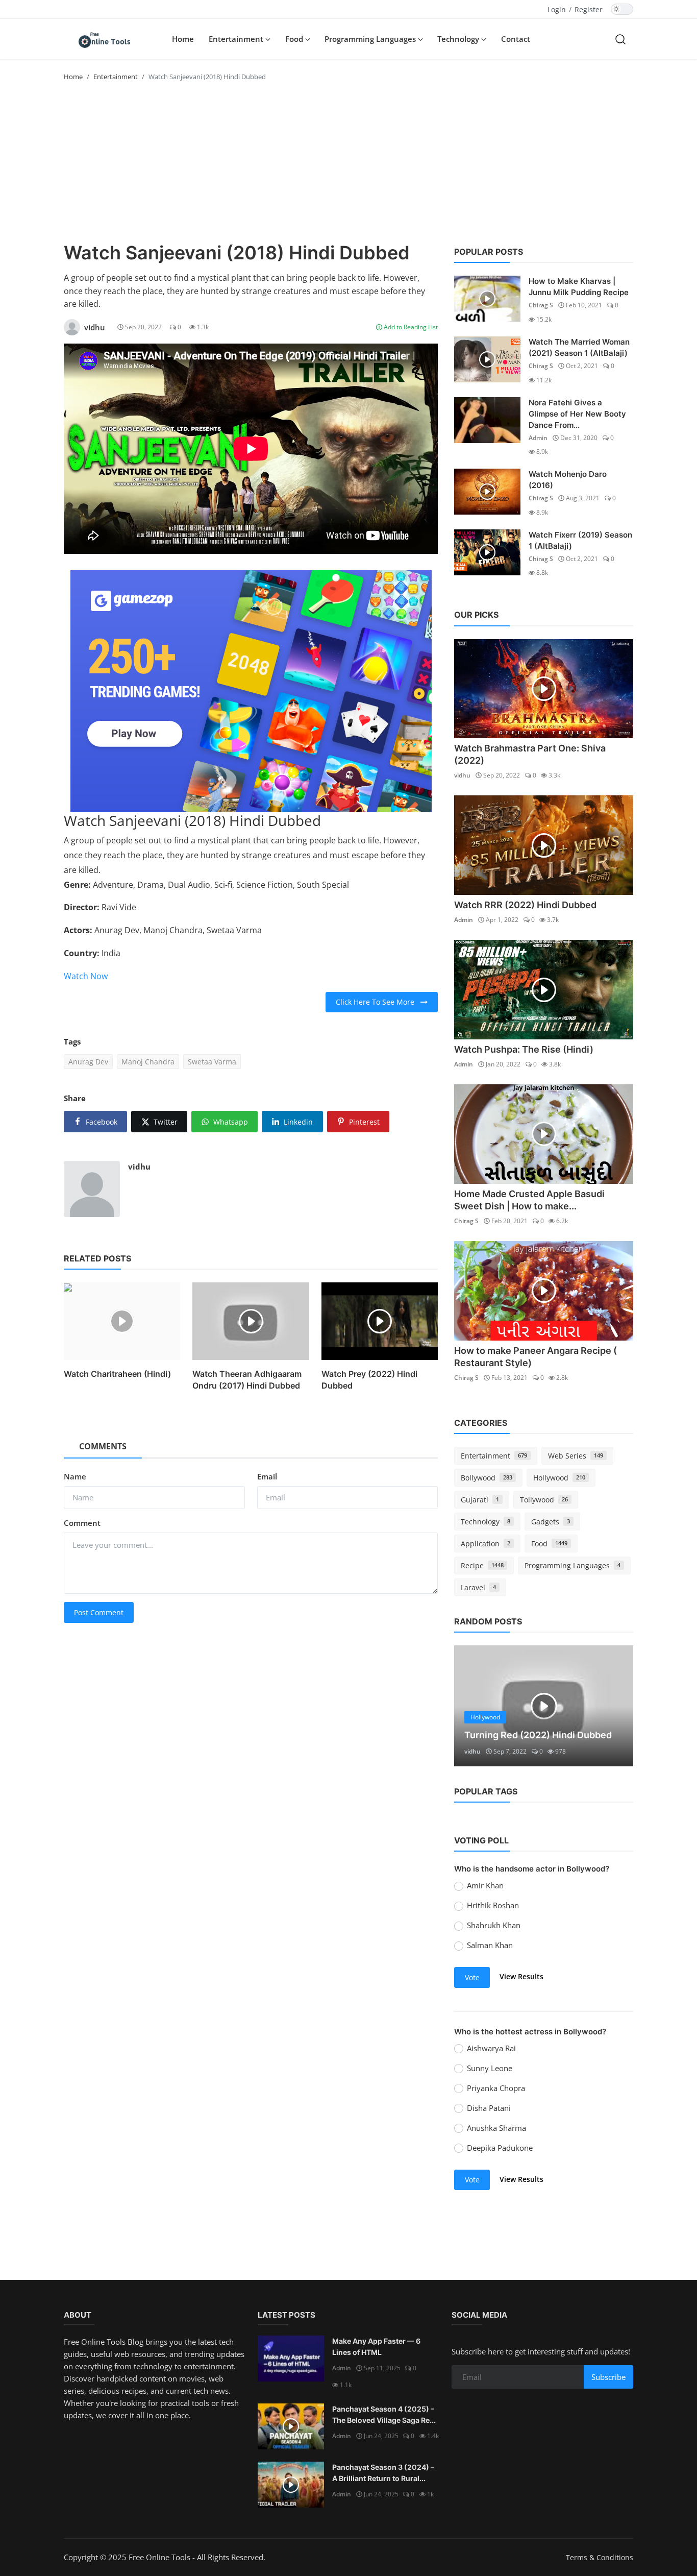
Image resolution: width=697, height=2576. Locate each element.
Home (183, 39)
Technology (486, 1522)
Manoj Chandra (148, 1062)
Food (549, 1544)
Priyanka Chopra (496, 2088)
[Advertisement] (348, 165)
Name (75, 1476)
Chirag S (541, 305)
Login (557, 9)
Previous (473, 1706)
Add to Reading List (410, 327)
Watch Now (86, 976)
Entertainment (116, 77)
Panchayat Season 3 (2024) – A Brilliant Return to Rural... (383, 2473)
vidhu (139, 1167)
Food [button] (295, 39)
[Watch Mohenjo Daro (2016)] (487, 492)
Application (486, 1544)
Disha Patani (489, 2108)
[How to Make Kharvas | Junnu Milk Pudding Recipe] (487, 299)
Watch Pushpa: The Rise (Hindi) (524, 1049)
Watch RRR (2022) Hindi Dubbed (525, 905)
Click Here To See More (378, 1002)
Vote (472, 1977)
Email (267, 1476)
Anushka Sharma (496, 2128)
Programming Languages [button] (371, 39)
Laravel (478, 1587)
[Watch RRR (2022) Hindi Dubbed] (544, 845)
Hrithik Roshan (493, 1905)
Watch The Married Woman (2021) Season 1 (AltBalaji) (579, 347)
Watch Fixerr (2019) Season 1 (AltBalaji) (580, 540)
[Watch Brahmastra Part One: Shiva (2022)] (544, 689)
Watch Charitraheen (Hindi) (117, 1374)
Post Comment (99, 1612)
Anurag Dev (88, 1062)
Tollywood (544, 1500)
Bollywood (487, 1478)
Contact (516, 39)
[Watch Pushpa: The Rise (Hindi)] (544, 990)
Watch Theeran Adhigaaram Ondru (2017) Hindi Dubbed (247, 1379)
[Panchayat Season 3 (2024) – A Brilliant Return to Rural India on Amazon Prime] (291, 2485)
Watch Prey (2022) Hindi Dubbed (369, 1379)
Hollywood (559, 1478)
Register (589, 9)
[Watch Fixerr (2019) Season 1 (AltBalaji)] (487, 552)
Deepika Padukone (500, 2148)
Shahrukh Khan (494, 1925)
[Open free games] (251, 691)
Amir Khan (485, 1885)
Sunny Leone (490, 2068)
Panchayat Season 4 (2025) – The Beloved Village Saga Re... (384, 2414)
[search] (620, 39)
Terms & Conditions (600, 2557)
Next (614, 1706)
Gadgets (551, 1522)
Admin (538, 438)
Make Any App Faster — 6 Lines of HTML (376, 2347)
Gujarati (480, 1500)
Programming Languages (572, 1565)
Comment (82, 1523)
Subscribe (608, 2377)
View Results (521, 1976)
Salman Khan (490, 1945)
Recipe (482, 1565)
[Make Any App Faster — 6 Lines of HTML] (291, 2359)
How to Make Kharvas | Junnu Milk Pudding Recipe (579, 287)
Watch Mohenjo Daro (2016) (568, 480)
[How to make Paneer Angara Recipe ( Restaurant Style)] (544, 1291)
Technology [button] (459, 39)
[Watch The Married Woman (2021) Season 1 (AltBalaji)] (487, 359)
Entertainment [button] (237, 39)
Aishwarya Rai (491, 2048)
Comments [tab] (103, 1446)
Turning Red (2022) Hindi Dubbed (538, 1735)
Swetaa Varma (212, 1062)
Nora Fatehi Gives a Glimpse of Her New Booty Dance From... (577, 414)
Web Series (576, 1456)
